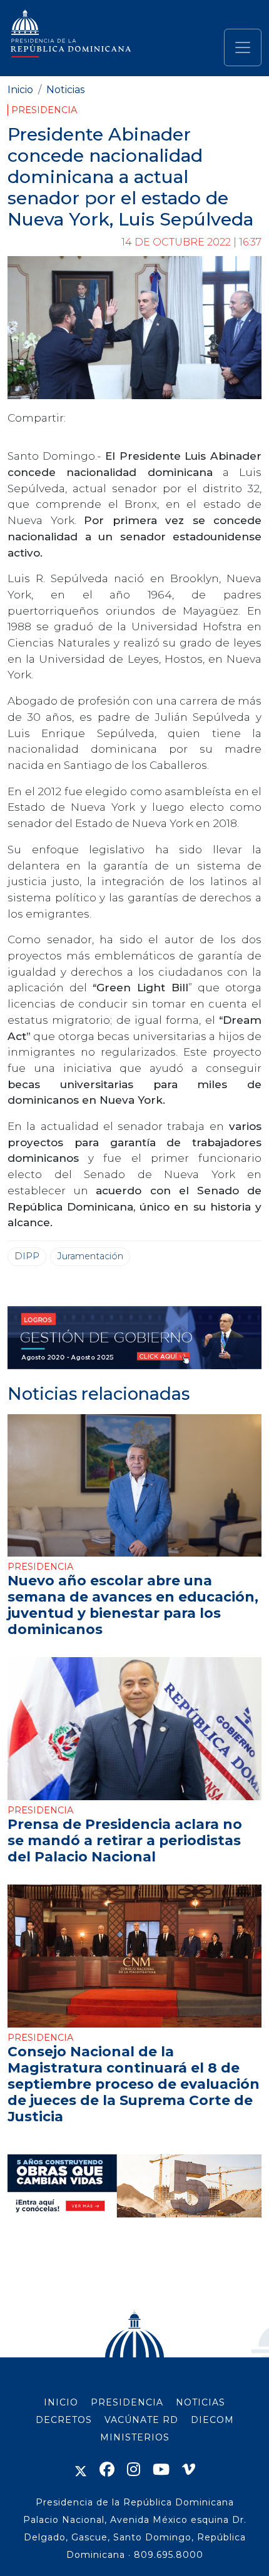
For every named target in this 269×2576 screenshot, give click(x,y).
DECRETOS (64, 2420)
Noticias (65, 90)
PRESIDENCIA (127, 2402)
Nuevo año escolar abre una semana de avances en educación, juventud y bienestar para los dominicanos (133, 1605)
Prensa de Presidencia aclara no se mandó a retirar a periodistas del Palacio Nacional (125, 1840)
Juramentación (90, 1256)
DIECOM (212, 2420)
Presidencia (44, 110)
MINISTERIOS (135, 2437)
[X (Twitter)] (81, 2469)
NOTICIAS (200, 2402)
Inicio (20, 90)
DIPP (27, 1256)
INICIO (61, 2402)
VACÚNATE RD (141, 2420)
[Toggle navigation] (243, 47)
